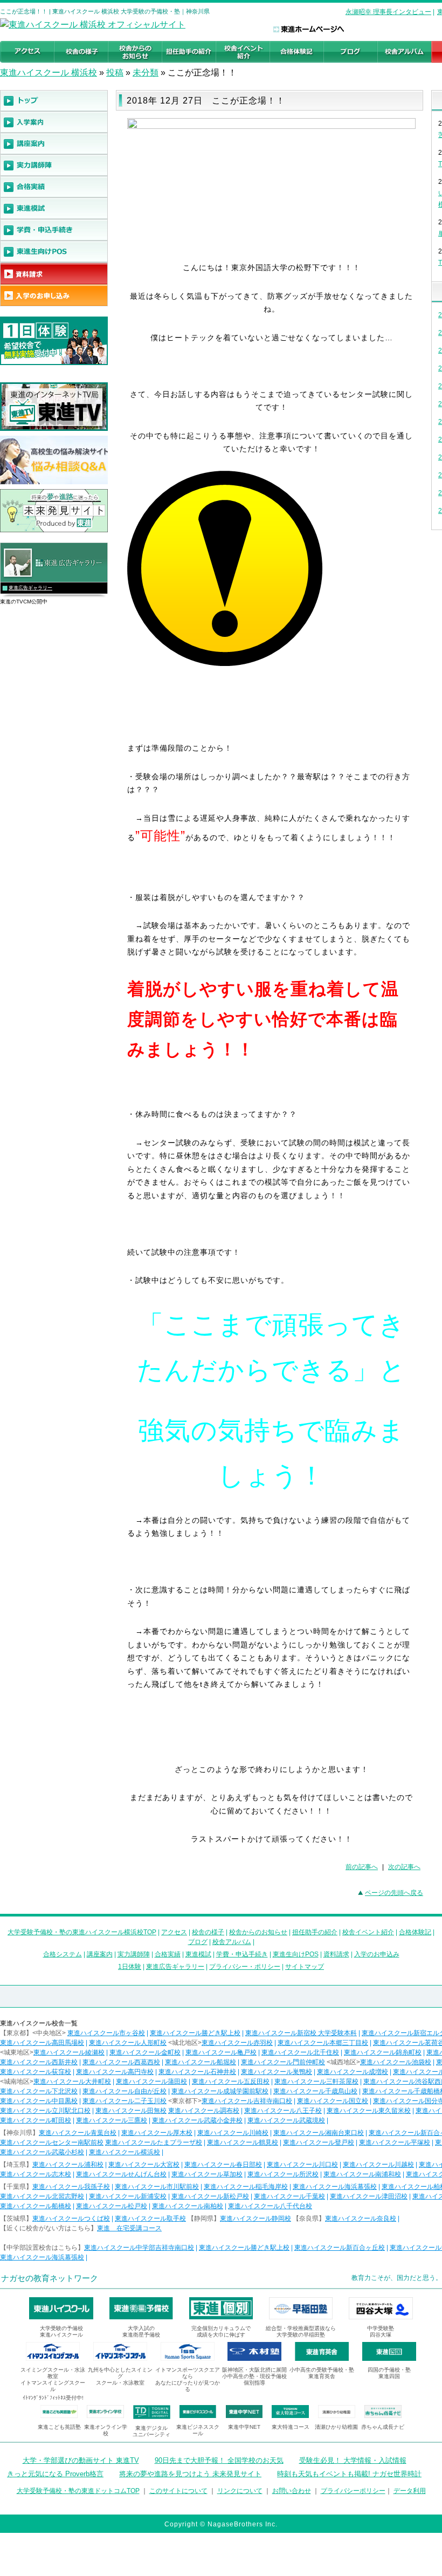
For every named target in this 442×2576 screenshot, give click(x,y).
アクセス (174, 1932)
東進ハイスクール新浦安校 (128, 2196)
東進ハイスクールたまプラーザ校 (154, 2142)
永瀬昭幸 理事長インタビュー (388, 12)
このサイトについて (178, 2491)
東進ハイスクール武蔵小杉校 (42, 2152)
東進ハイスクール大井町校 (72, 2082)
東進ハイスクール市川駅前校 (157, 2187)
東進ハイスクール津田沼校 (369, 2196)
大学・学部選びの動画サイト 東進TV (81, 2460)
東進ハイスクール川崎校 (233, 2133)
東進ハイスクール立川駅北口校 (45, 2111)
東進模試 (198, 1954)
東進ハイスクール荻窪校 (36, 2072)
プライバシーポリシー (353, 2491)
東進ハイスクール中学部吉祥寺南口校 (139, 2248)
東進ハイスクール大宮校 (144, 2165)
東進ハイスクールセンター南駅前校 (52, 2142)
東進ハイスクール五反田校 (231, 2082)
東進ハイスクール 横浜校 (49, 73)
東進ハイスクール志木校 (36, 2174)
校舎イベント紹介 (368, 1932)
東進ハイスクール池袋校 (396, 2062)
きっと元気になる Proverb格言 (55, 2474)
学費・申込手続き (242, 1954)
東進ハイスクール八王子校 (283, 2111)
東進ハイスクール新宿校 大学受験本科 (301, 2033)
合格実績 (168, 1954)
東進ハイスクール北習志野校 (42, 2196)
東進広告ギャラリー (30, 588)
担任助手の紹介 (315, 1932)
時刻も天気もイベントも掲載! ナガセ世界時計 (349, 2474)
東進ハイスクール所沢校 (283, 2174)
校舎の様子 (208, 1932)
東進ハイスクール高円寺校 (115, 2072)
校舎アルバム (232, 1942)
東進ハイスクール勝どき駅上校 (195, 2033)
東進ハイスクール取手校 (150, 2218)
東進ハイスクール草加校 (207, 2174)
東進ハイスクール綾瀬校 (69, 2052)
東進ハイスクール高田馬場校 (42, 2043)
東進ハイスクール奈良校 (361, 2218)
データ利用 (410, 2491)
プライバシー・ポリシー (245, 1967)
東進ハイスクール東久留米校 (369, 2111)
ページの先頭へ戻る (394, 1893)
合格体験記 (415, 1932)
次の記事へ (404, 1867)
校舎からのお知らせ (258, 1932)
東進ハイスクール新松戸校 (210, 2196)
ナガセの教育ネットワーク (50, 2278)
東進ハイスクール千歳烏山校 (315, 2091)
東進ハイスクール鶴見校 (243, 2142)
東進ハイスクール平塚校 (395, 2142)
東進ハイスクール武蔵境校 (286, 2120)
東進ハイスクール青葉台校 (78, 2133)
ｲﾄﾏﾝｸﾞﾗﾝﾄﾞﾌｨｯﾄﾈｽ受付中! (53, 2398)
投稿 (115, 73)
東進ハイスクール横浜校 (125, 2152)
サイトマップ (305, 1967)
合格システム (63, 1954)
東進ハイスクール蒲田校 (151, 2082)
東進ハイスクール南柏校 (188, 2206)
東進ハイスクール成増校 (353, 2072)
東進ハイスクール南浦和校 (362, 2174)
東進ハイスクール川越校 (378, 2165)
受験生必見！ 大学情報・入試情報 (353, 2460)
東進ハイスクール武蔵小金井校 (197, 2120)
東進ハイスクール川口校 (302, 2165)
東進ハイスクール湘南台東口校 (319, 2133)
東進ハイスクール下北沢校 (39, 2091)
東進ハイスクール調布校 (204, 2111)
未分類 (146, 73)
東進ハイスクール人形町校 (128, 2043)
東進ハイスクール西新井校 (39, 2062)
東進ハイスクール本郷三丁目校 (323, 2043)
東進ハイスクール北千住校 (300, 2052)
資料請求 (336, 1954)
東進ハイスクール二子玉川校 (125, 2101)
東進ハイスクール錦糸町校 (383, 2052)
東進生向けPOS (296, 1954)
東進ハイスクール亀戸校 (221, 2052)
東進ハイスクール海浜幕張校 (335, 2187)
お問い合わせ (292, 2491)
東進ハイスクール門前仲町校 (283, 2062)
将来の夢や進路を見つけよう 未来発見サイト (190, 2474)
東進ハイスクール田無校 (131, 2111)
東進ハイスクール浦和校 (68, 2165)
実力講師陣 (134, 1954)
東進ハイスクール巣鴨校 (277, 2072)
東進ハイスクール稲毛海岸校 (246, 2187)
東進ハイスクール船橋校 (36, 2206)
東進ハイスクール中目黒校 (39, 2101)
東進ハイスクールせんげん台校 (121, 2174)
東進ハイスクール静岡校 (255, 2218)
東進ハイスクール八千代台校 (270, 2206)
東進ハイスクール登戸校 (319, 2142)
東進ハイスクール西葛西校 (121, 2062)
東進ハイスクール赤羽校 (237, 2043)
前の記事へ (362, 1867)
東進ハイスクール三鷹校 (112, 2120)
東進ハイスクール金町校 (145, 2052)
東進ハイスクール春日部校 (223, 2165)
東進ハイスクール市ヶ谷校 (106, 2033)
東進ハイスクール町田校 (36, 2120)
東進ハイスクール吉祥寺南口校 (247, 2101)
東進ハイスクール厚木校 (157, 2133)
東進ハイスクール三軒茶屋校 (316, 2082)
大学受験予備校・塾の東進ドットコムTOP (78, 2491)
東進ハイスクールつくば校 (71, 2218)
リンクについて (240, 2491)
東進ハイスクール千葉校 (289, 2196)
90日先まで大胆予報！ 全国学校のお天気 (219, 2460)
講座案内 (100, 1954)
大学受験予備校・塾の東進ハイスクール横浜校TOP (82, 1932)
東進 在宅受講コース (129, 2228)
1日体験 (130, 1967)
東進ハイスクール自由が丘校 (125, 2091)
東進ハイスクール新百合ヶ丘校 (340, 2248)
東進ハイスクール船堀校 (201, 2062)
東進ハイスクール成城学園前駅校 (220, 2091)
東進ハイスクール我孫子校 (71, 2187)
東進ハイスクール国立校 (333, 2101)
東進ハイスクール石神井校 (197, 2072)
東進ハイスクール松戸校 (112, 2206)
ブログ (198, 1942)
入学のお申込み (377, 1954)
